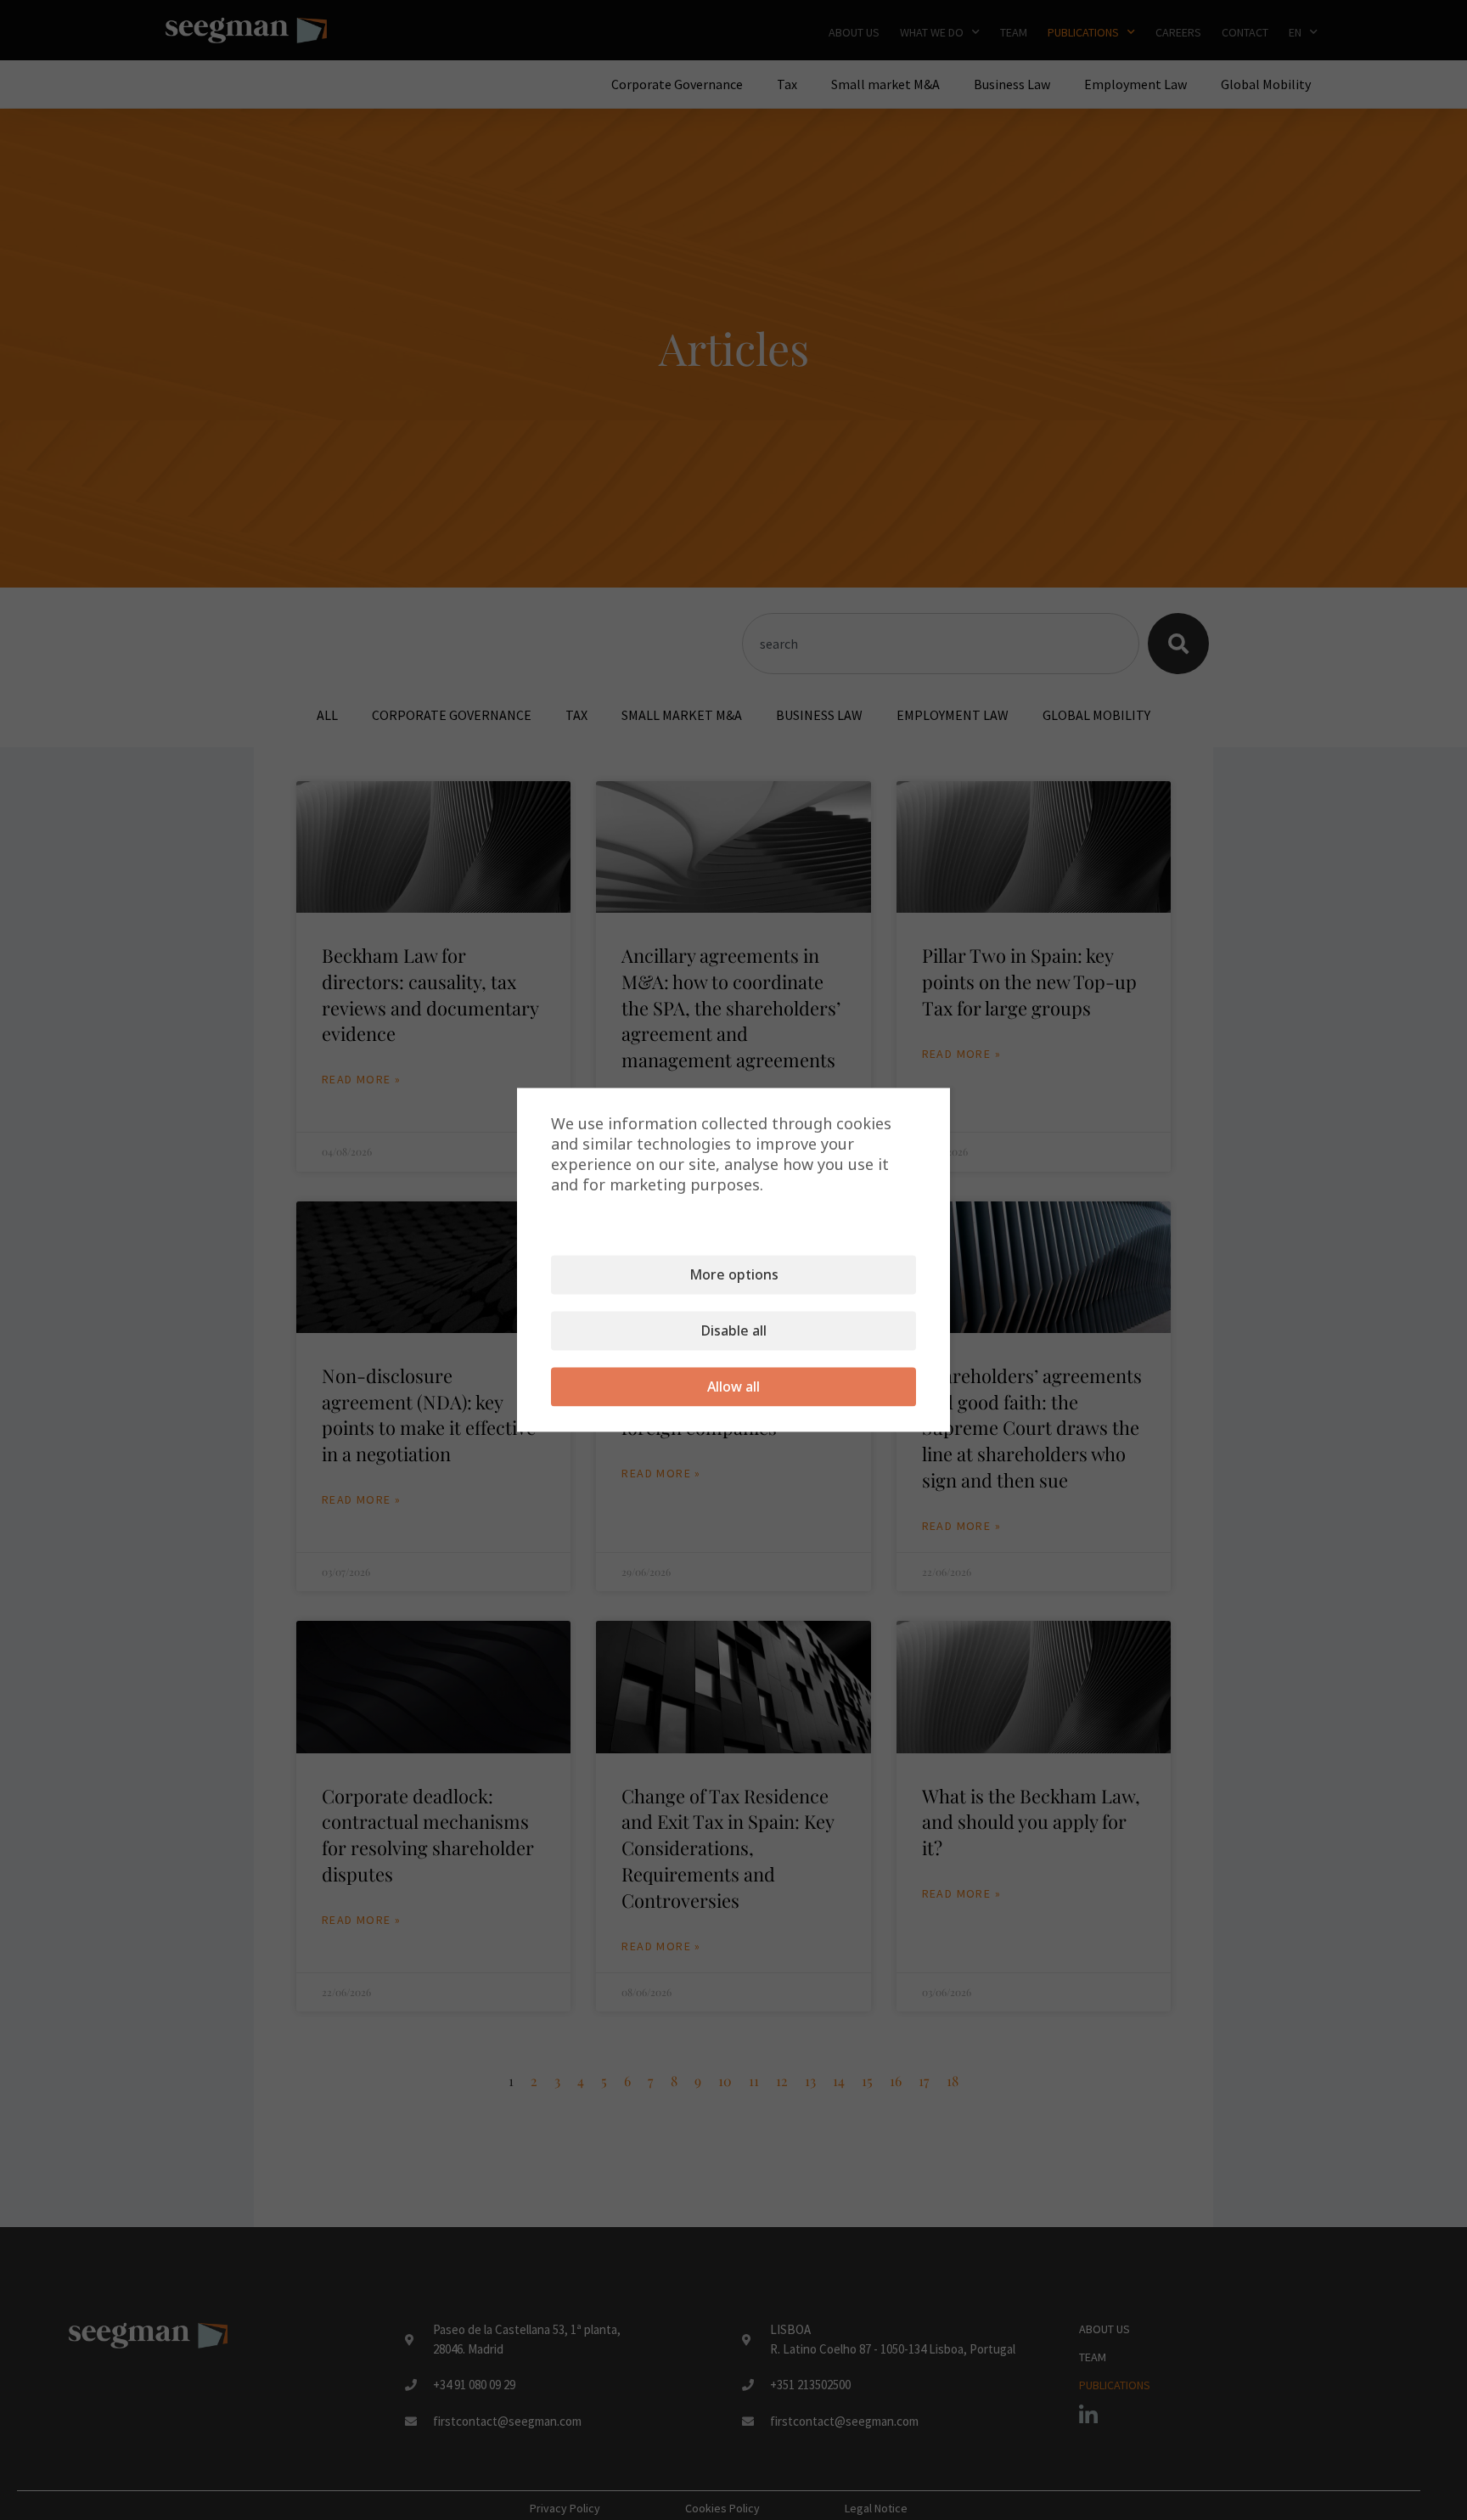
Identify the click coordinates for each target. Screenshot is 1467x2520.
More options (734, 1275)
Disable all (734, 1331)
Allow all (733, 1387)
